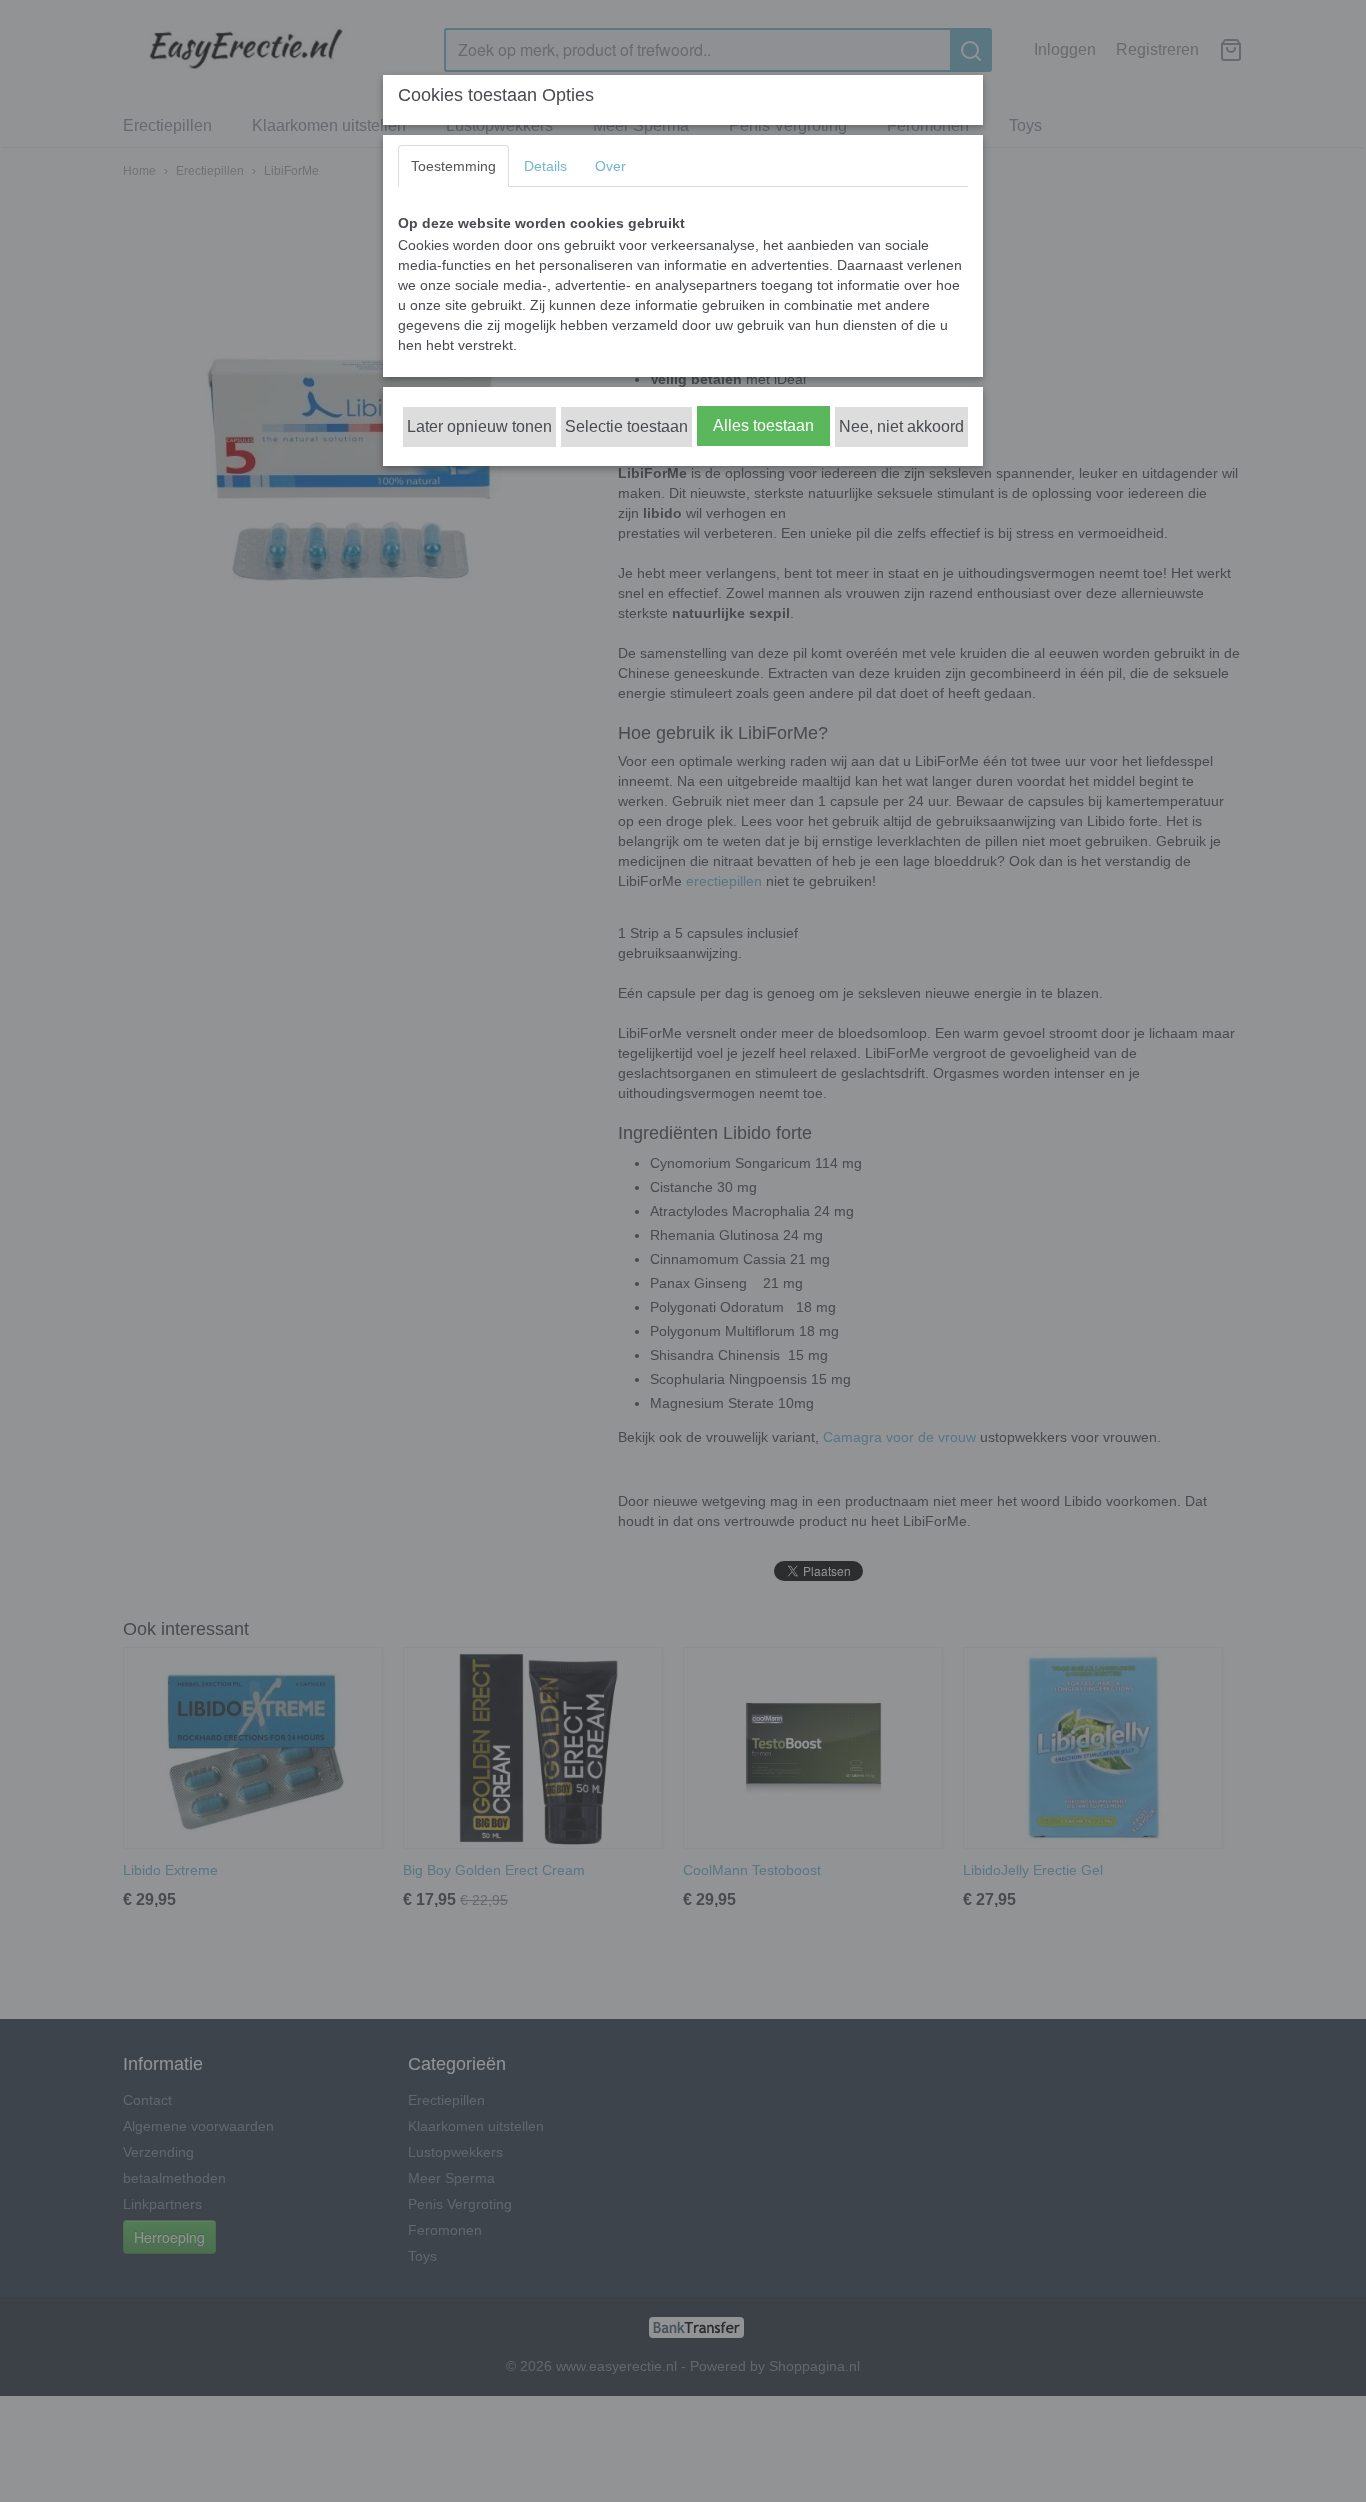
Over (610, 166)
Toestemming (453, 166)
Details (545, 166)
